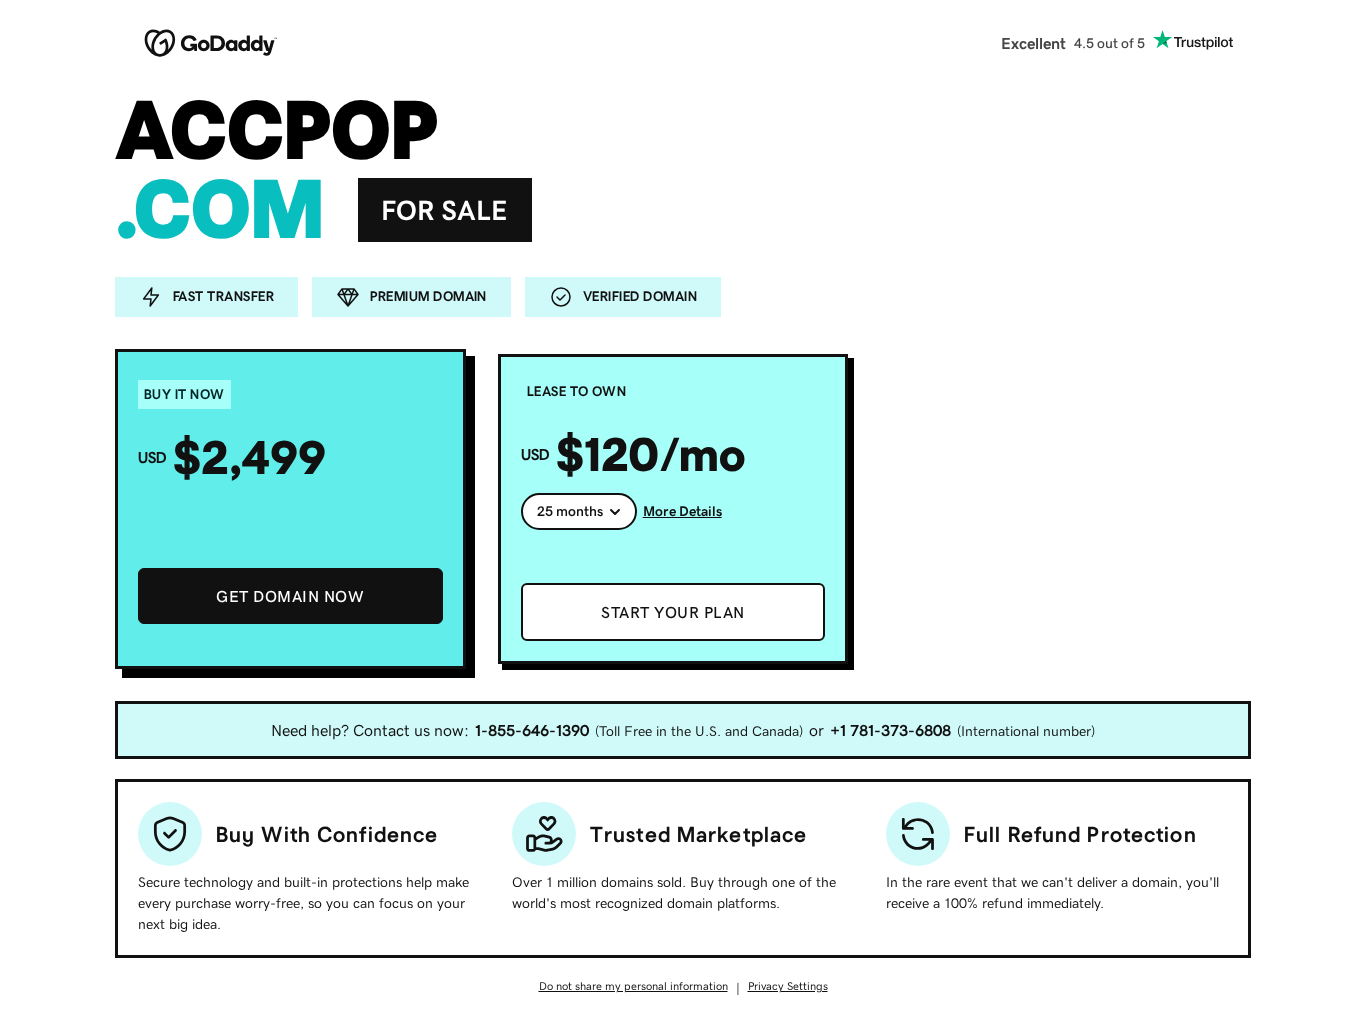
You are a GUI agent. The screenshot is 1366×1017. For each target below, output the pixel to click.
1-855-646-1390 (532, 730)
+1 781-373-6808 (890, 730)
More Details (682, 511)
